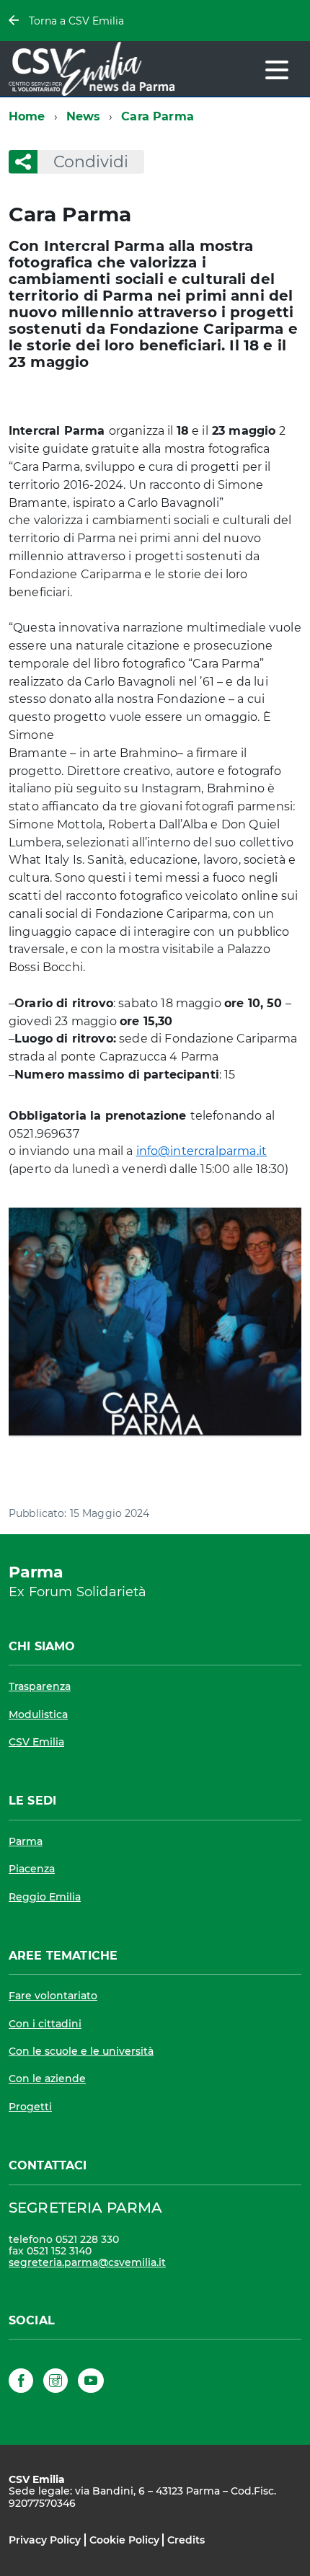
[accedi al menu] (277, 70)
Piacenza (32, 1869)
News (84, 116)
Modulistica (38, 1714)
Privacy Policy (45, 2540)
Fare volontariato (53, 1996)
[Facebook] (21, 2383)
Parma (26, 1841)
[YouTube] (91, 2383)
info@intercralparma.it (202, 1151)
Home (27, 116)
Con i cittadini (45, 2024)
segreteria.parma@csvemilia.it (87, 2262)
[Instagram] (56, 2383)
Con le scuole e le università (81, 2051)
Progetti (30, 2107)
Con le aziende (47, 2079)
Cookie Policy (124, 2540)
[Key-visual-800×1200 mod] (155, 1321)
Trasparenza (40, 1686)
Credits (186, 2540)
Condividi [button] (91, 162)
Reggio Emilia (45, 1897)
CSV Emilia (36, 1742)
